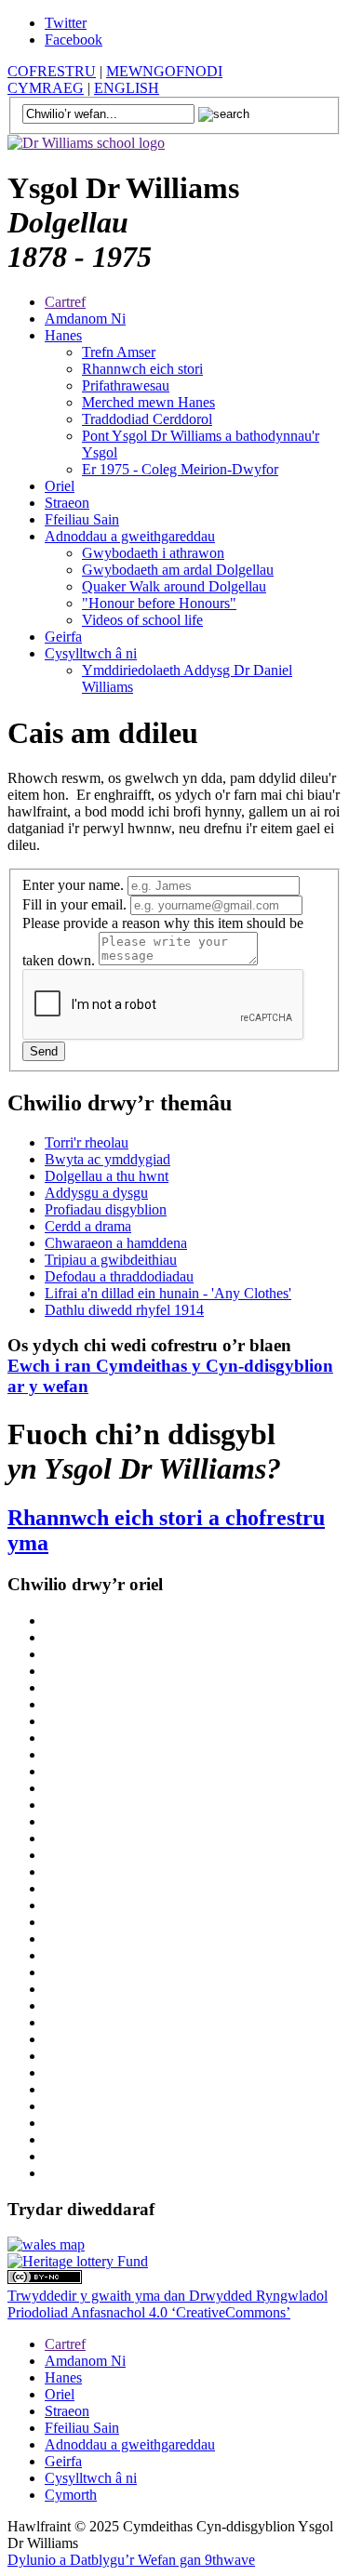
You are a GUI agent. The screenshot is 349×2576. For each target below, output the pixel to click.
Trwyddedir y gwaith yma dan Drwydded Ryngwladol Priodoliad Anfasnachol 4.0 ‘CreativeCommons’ (168, 2304)
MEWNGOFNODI (164, 71)
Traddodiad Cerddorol (147, 419)
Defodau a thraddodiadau (119, 1276)
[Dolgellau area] (46, 2244)
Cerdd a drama (88, 1226)
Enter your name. (75, 885)
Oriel (60, 486)
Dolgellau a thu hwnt (107, 1176)
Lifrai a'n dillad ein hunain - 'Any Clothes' (168, 1293)
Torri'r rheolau (87, 1142)
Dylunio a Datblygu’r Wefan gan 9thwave (131, 2560)
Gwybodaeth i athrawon (153, 553)
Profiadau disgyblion (106, 1209)
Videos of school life (142, 620)
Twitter (66, 23)
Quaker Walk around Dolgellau (174, 586)
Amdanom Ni (85, 319)
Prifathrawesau (126, 385)
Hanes (63, 335)
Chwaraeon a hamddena (116, 1243)
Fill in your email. (76, 904)
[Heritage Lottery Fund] (78, 2261)
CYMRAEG (46, 88)
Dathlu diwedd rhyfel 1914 (124, 1310)
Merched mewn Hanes (148, 402)
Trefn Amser (119, 352)
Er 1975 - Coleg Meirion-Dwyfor (180, 469)
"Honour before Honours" (159, 603)
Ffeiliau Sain (82, 519)
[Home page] (86, 143)
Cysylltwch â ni (91, 653)
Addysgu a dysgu (96, 1193)
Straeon (67, 503)
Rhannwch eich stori (142, 369)
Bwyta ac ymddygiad (107, 1159)
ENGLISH (127, 88)
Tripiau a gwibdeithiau (111, 1260)
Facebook (74, 40)
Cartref (65, 302)
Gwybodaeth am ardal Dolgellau (178, 570)
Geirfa (63, 637)
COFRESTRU (52, 71)
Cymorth (71, 2495)
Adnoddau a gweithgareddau (130, 536)
